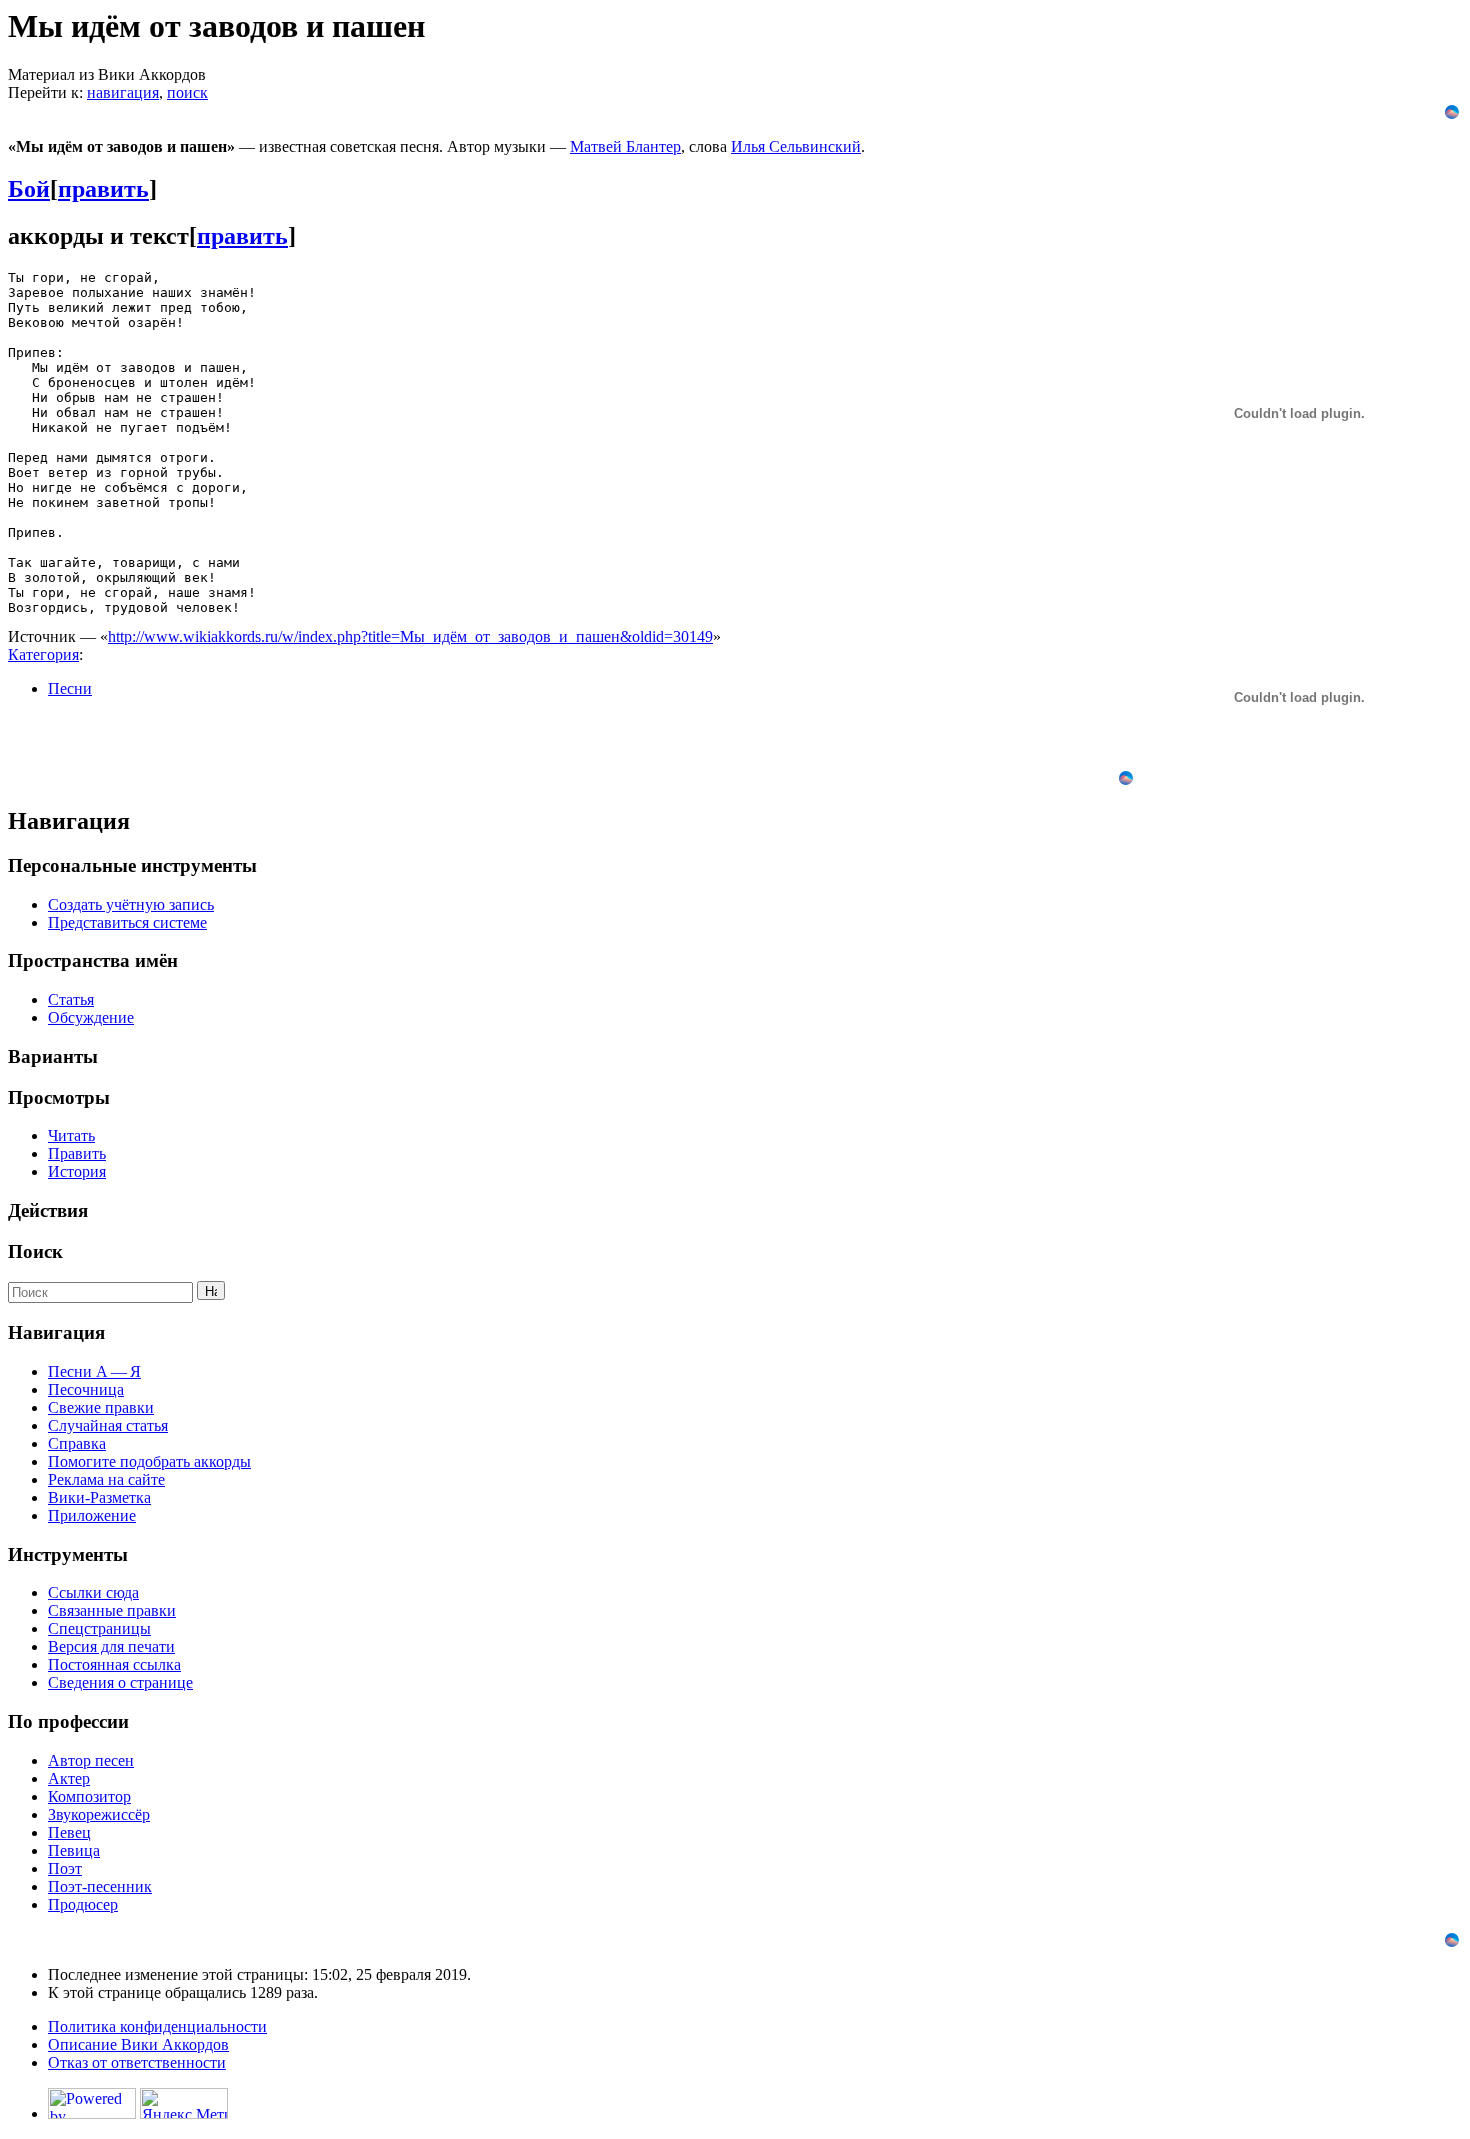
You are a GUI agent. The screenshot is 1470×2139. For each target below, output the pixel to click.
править (103, 189)
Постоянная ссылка (114, 1664)
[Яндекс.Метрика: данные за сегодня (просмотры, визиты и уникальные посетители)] (184, 2103)
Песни (70, 688)
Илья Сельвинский (796, 146)
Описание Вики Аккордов (138, 2044)
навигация (123, 92)
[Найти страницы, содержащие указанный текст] (211, 1290)
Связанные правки (112, 1610)
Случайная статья (108, 1425)
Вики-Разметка (99, 1497)
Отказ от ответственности (137, 2062)
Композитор (89, 1796)
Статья (71, 999)
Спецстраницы (99, 1628)
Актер (69, 1778)
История (77, 1171)
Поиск (35, 1251)
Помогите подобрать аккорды (149, 1461)
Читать (71, 1135)
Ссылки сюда (93, 1592)
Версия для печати (111, 1646)
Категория (43, 654)
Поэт (65, 1868)
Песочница (86, 1389)
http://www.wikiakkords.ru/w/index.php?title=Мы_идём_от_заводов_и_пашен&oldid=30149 (410, 636)
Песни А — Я (94, 1371)
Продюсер (83, 1904)
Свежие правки (101, 1407)
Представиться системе (127, 922)
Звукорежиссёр (99, 1814)
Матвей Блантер (625, 146)
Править (77, 1153)
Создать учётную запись (131, 904)
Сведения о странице (120, 1682)
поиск (187, 92)
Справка (77, 1443)
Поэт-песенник (100, 1886)
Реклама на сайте (106, 1479)
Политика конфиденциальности (157, 2026)
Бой (29, 189)
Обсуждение (91, 1017)
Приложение (92, 1515)
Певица (74, 1850)
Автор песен (91, 1760)
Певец (69, 1832)
